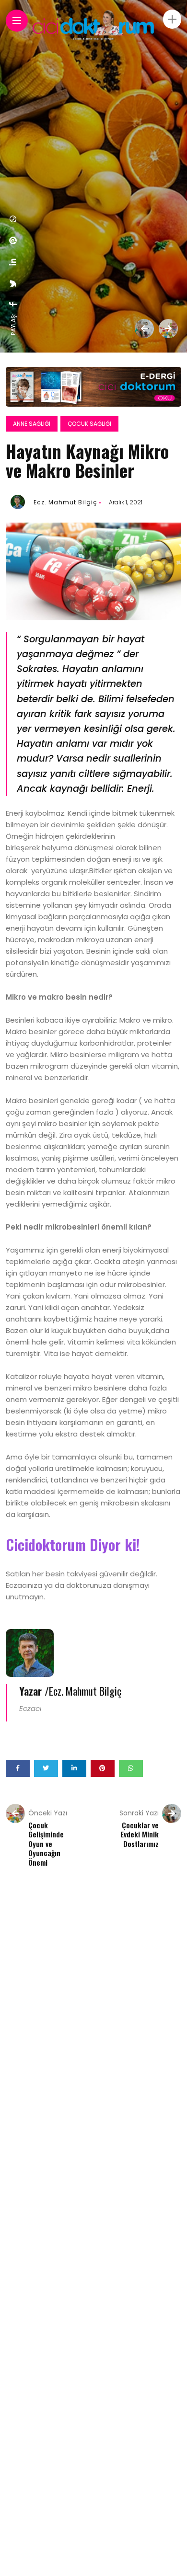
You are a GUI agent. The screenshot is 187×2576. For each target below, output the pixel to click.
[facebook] (13, 304)
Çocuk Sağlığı (89, 424)
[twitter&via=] (13, 284)
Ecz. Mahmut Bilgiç (65, 502)
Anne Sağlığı (32, 424)
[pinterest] (13, 240)
